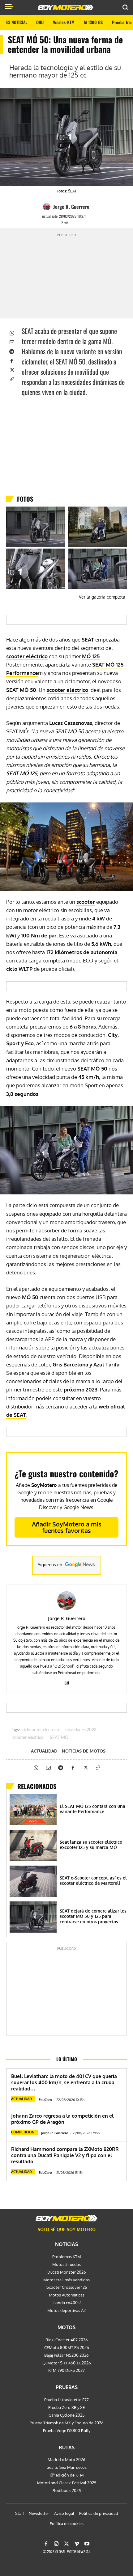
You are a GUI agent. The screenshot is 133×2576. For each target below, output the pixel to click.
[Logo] (66, 7)
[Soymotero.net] (66, 2218)
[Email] (11, 342)
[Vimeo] (77, 2544)
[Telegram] (11, 351)
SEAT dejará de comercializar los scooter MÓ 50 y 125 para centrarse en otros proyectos (93, 1916)
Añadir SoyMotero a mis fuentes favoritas (67, 1527)
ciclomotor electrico (40, 1730)
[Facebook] (11, 360)
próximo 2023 (81, 1389)
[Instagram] (67, 1682)
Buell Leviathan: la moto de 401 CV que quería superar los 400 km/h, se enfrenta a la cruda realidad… (64, 2082)
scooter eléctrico (27, 656)
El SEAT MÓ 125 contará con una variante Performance (92, 1809)
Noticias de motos (84, 1751)
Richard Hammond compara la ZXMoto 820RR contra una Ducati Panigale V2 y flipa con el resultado (65, 2155)
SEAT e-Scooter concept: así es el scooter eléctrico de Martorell (93, 1881)
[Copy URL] (11, 379)
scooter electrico (28, 1738)
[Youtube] (87, 2544)
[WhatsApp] (11, 332)
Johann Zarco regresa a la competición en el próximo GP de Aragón (62, 2119)
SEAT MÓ (59, 1738)
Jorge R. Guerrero (71, 207)
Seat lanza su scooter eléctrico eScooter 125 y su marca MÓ (91, 1845)
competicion (23, 2132)
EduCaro (45, 2100)
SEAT (88, 640)
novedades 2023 (81, 1730)
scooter (86, 902)
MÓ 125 (91, 656)
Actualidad (44, 1751)
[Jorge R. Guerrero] (48, 207)
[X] (11, 369)
